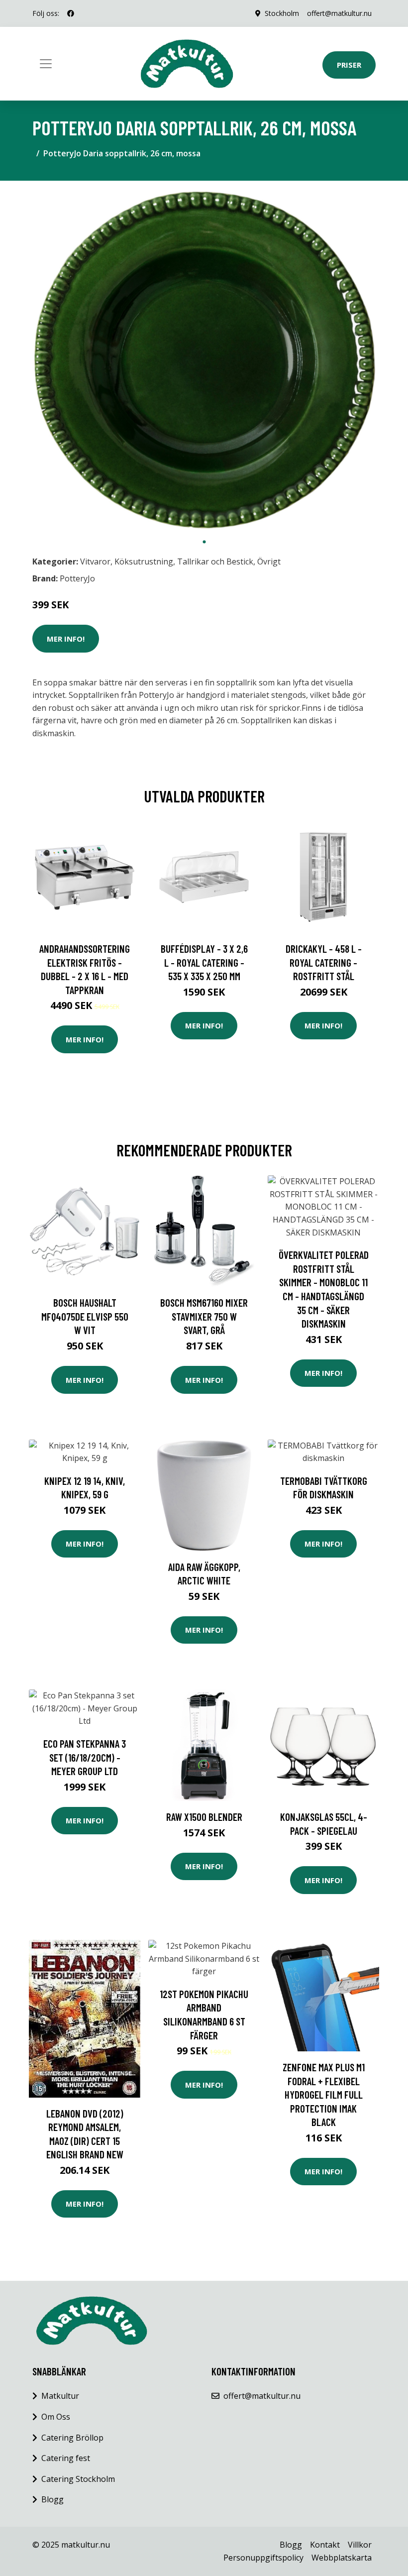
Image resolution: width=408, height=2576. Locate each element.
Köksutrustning (144, 561)
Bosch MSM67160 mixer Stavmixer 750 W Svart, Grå (204, 1316)
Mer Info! (66, 639)
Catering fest (66, 2458)
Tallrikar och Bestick (215, 561)
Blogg (52, 2499)
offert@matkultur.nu (339, 13)
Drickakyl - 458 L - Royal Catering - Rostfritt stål (324, 962)
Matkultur (60, 2396)
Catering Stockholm (78, 2479)
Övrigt (269, 561)
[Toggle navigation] (46, 64)
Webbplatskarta (342, 2558)
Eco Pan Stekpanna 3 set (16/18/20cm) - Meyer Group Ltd (85, 1757)
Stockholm (282, 13)
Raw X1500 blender (204, 1817)
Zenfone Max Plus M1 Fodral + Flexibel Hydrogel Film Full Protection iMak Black (324, 2094)
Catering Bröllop (72, 2438)
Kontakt (325, 2545)
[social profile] (71, 13)
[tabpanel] (204, 360)
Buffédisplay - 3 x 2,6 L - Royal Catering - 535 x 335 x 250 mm (204, 962)
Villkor (360, 2545)
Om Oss (56, 2417)
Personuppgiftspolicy (263, 2558)
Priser (349, 65)
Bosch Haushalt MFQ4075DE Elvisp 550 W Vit (85, 1316)
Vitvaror (95, 561)
